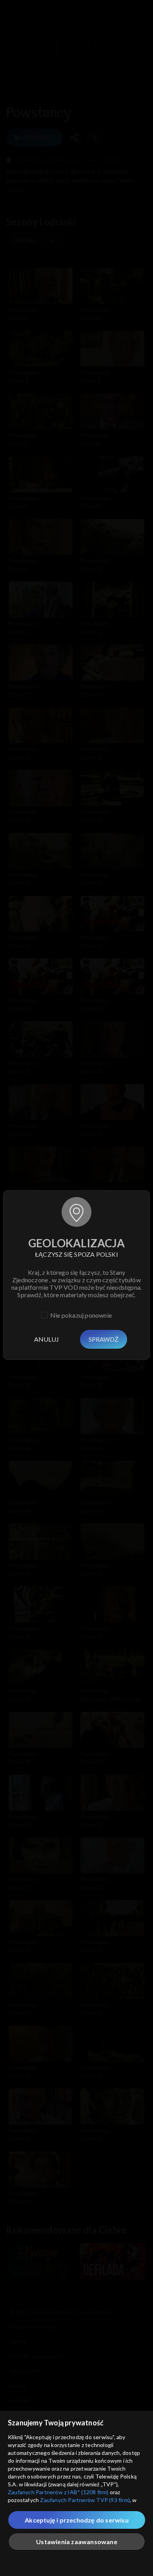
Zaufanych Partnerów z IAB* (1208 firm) (58, 2492)
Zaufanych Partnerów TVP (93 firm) (85, 2500)
